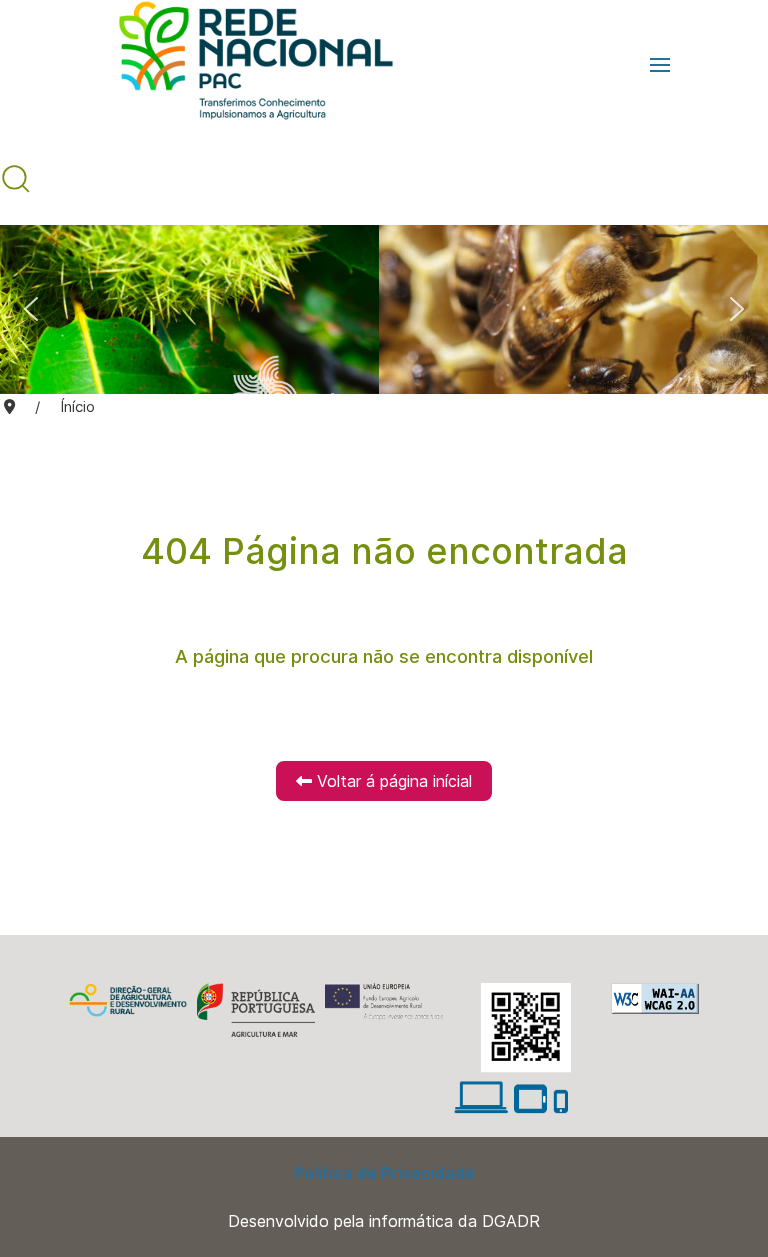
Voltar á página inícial (392, 781)
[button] (660, 65)
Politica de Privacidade (384, 1173)
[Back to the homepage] (246, 65)
